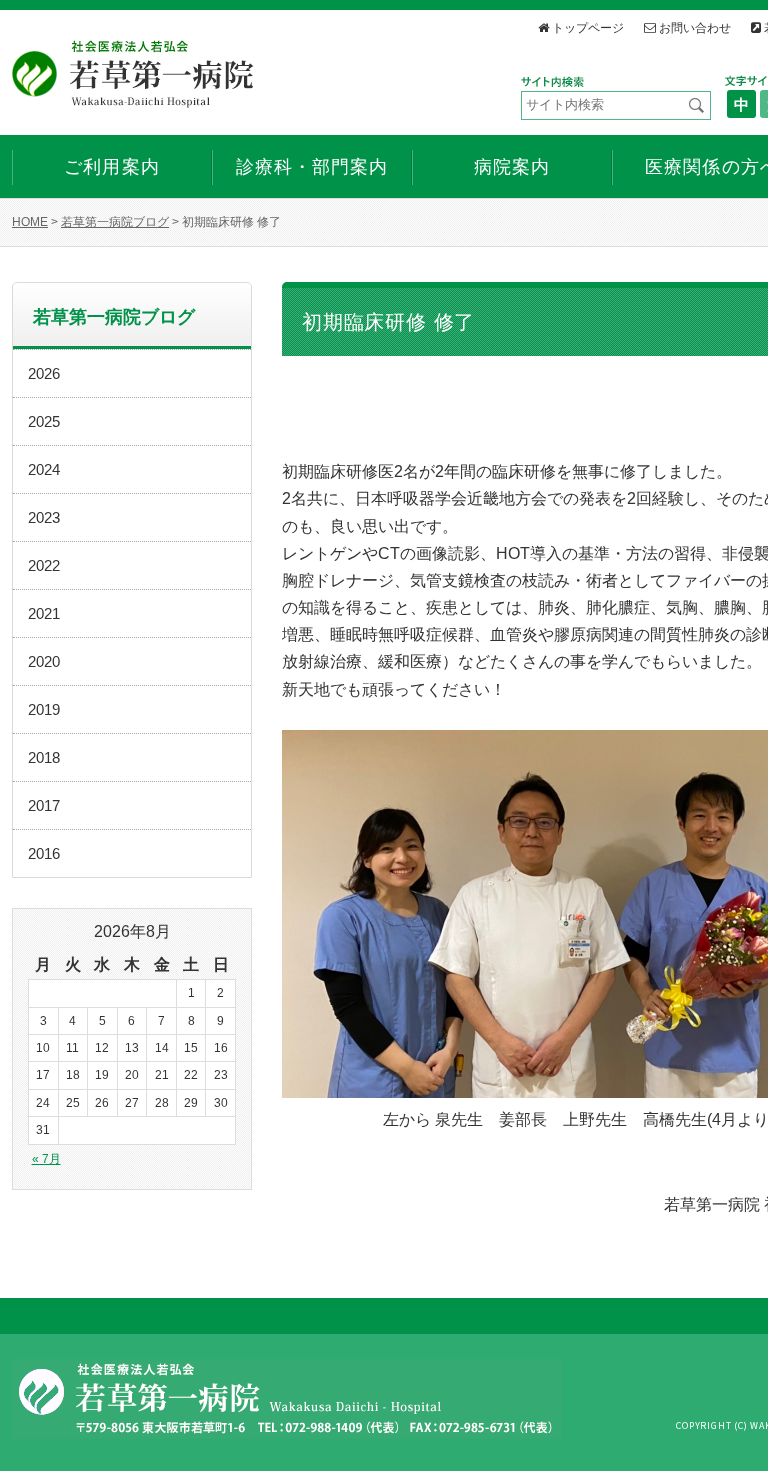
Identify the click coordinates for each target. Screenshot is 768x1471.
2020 (44, 661)
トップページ (588, 27)
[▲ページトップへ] (729, 1432)
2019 (44, 709)
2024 (44, 469)
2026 (44, 373)
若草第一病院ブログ (115, 222)
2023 (44, 517)
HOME (30, 222)
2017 (44, 805)
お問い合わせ (695, 27)
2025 (44, 421)
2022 (44, 565)
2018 (44, 757)
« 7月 (46, 1159)
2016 (44, 853)
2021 (44, 613)
